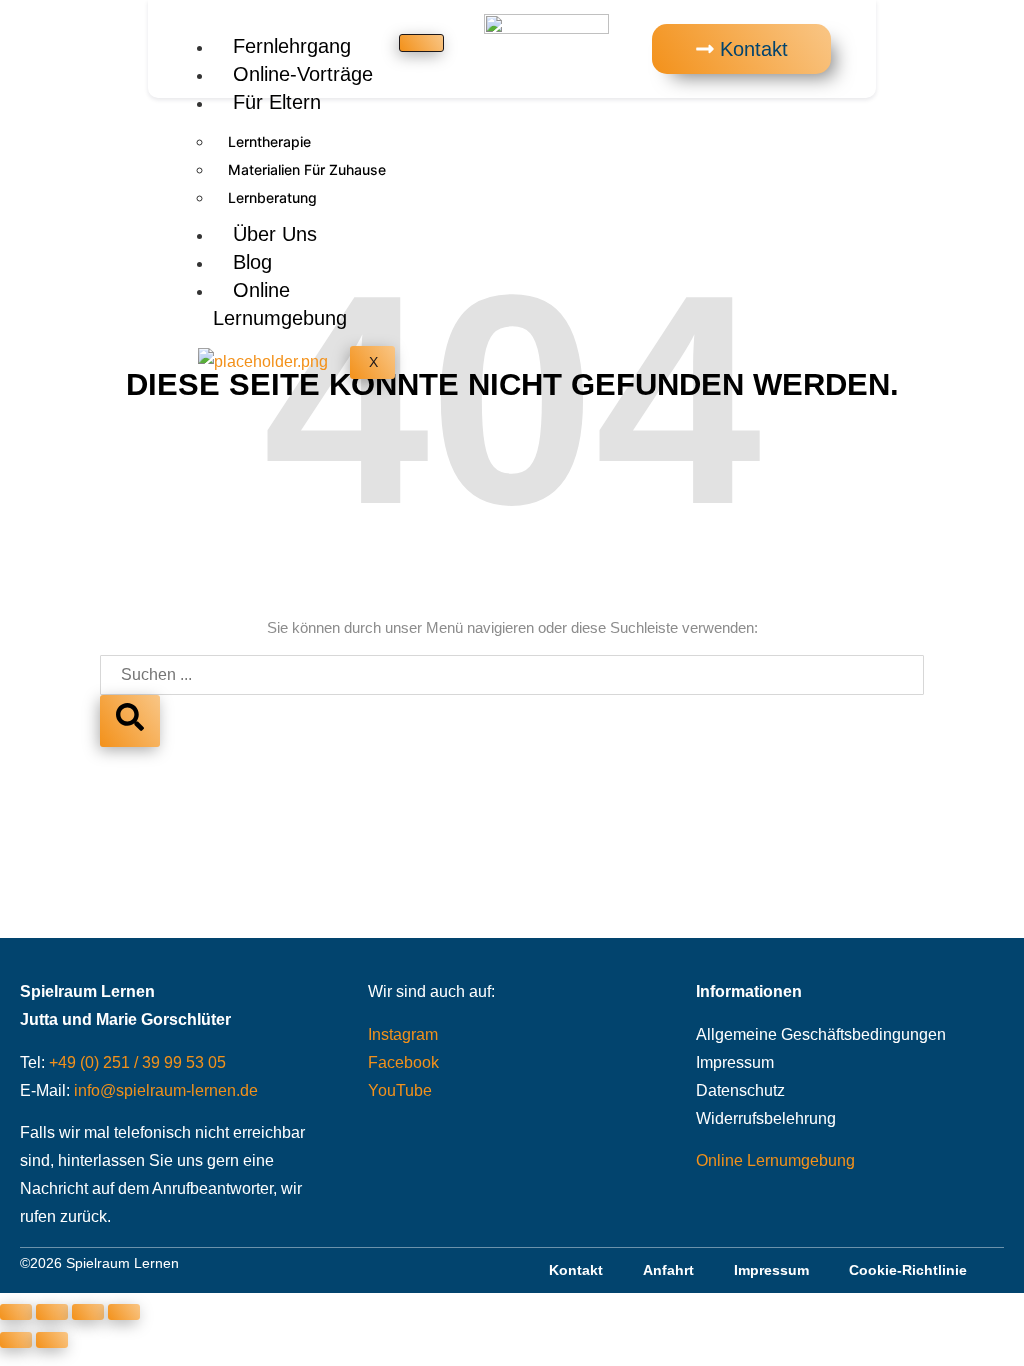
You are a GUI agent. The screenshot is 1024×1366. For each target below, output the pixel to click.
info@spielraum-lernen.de (166, 1090)
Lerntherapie (269, 141)
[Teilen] (88, 1312)
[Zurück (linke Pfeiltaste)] (16, 1340)
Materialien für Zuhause (307, 169)
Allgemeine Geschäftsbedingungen (821, 1034)
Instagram (403, 1034)
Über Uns (275, 234)
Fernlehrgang (292, 46)
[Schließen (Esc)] (124, 1312)
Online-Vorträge (303, 74)
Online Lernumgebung (280, 304)
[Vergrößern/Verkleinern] (16, 1312)
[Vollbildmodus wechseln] (52, 1312)
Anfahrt (668, 1270)
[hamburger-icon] (421, 43)
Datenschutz (740, 1090)
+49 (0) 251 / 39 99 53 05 (137, 1062)
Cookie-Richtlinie (908, 1270)
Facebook (403, 1062)
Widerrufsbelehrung (766, 1118)
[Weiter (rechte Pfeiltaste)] (52, 1340)
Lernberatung (272, 197)
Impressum (735, 1062)
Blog (252, 262)
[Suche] (130, 721)
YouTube (400, 1090)
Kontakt (576, 1270)
